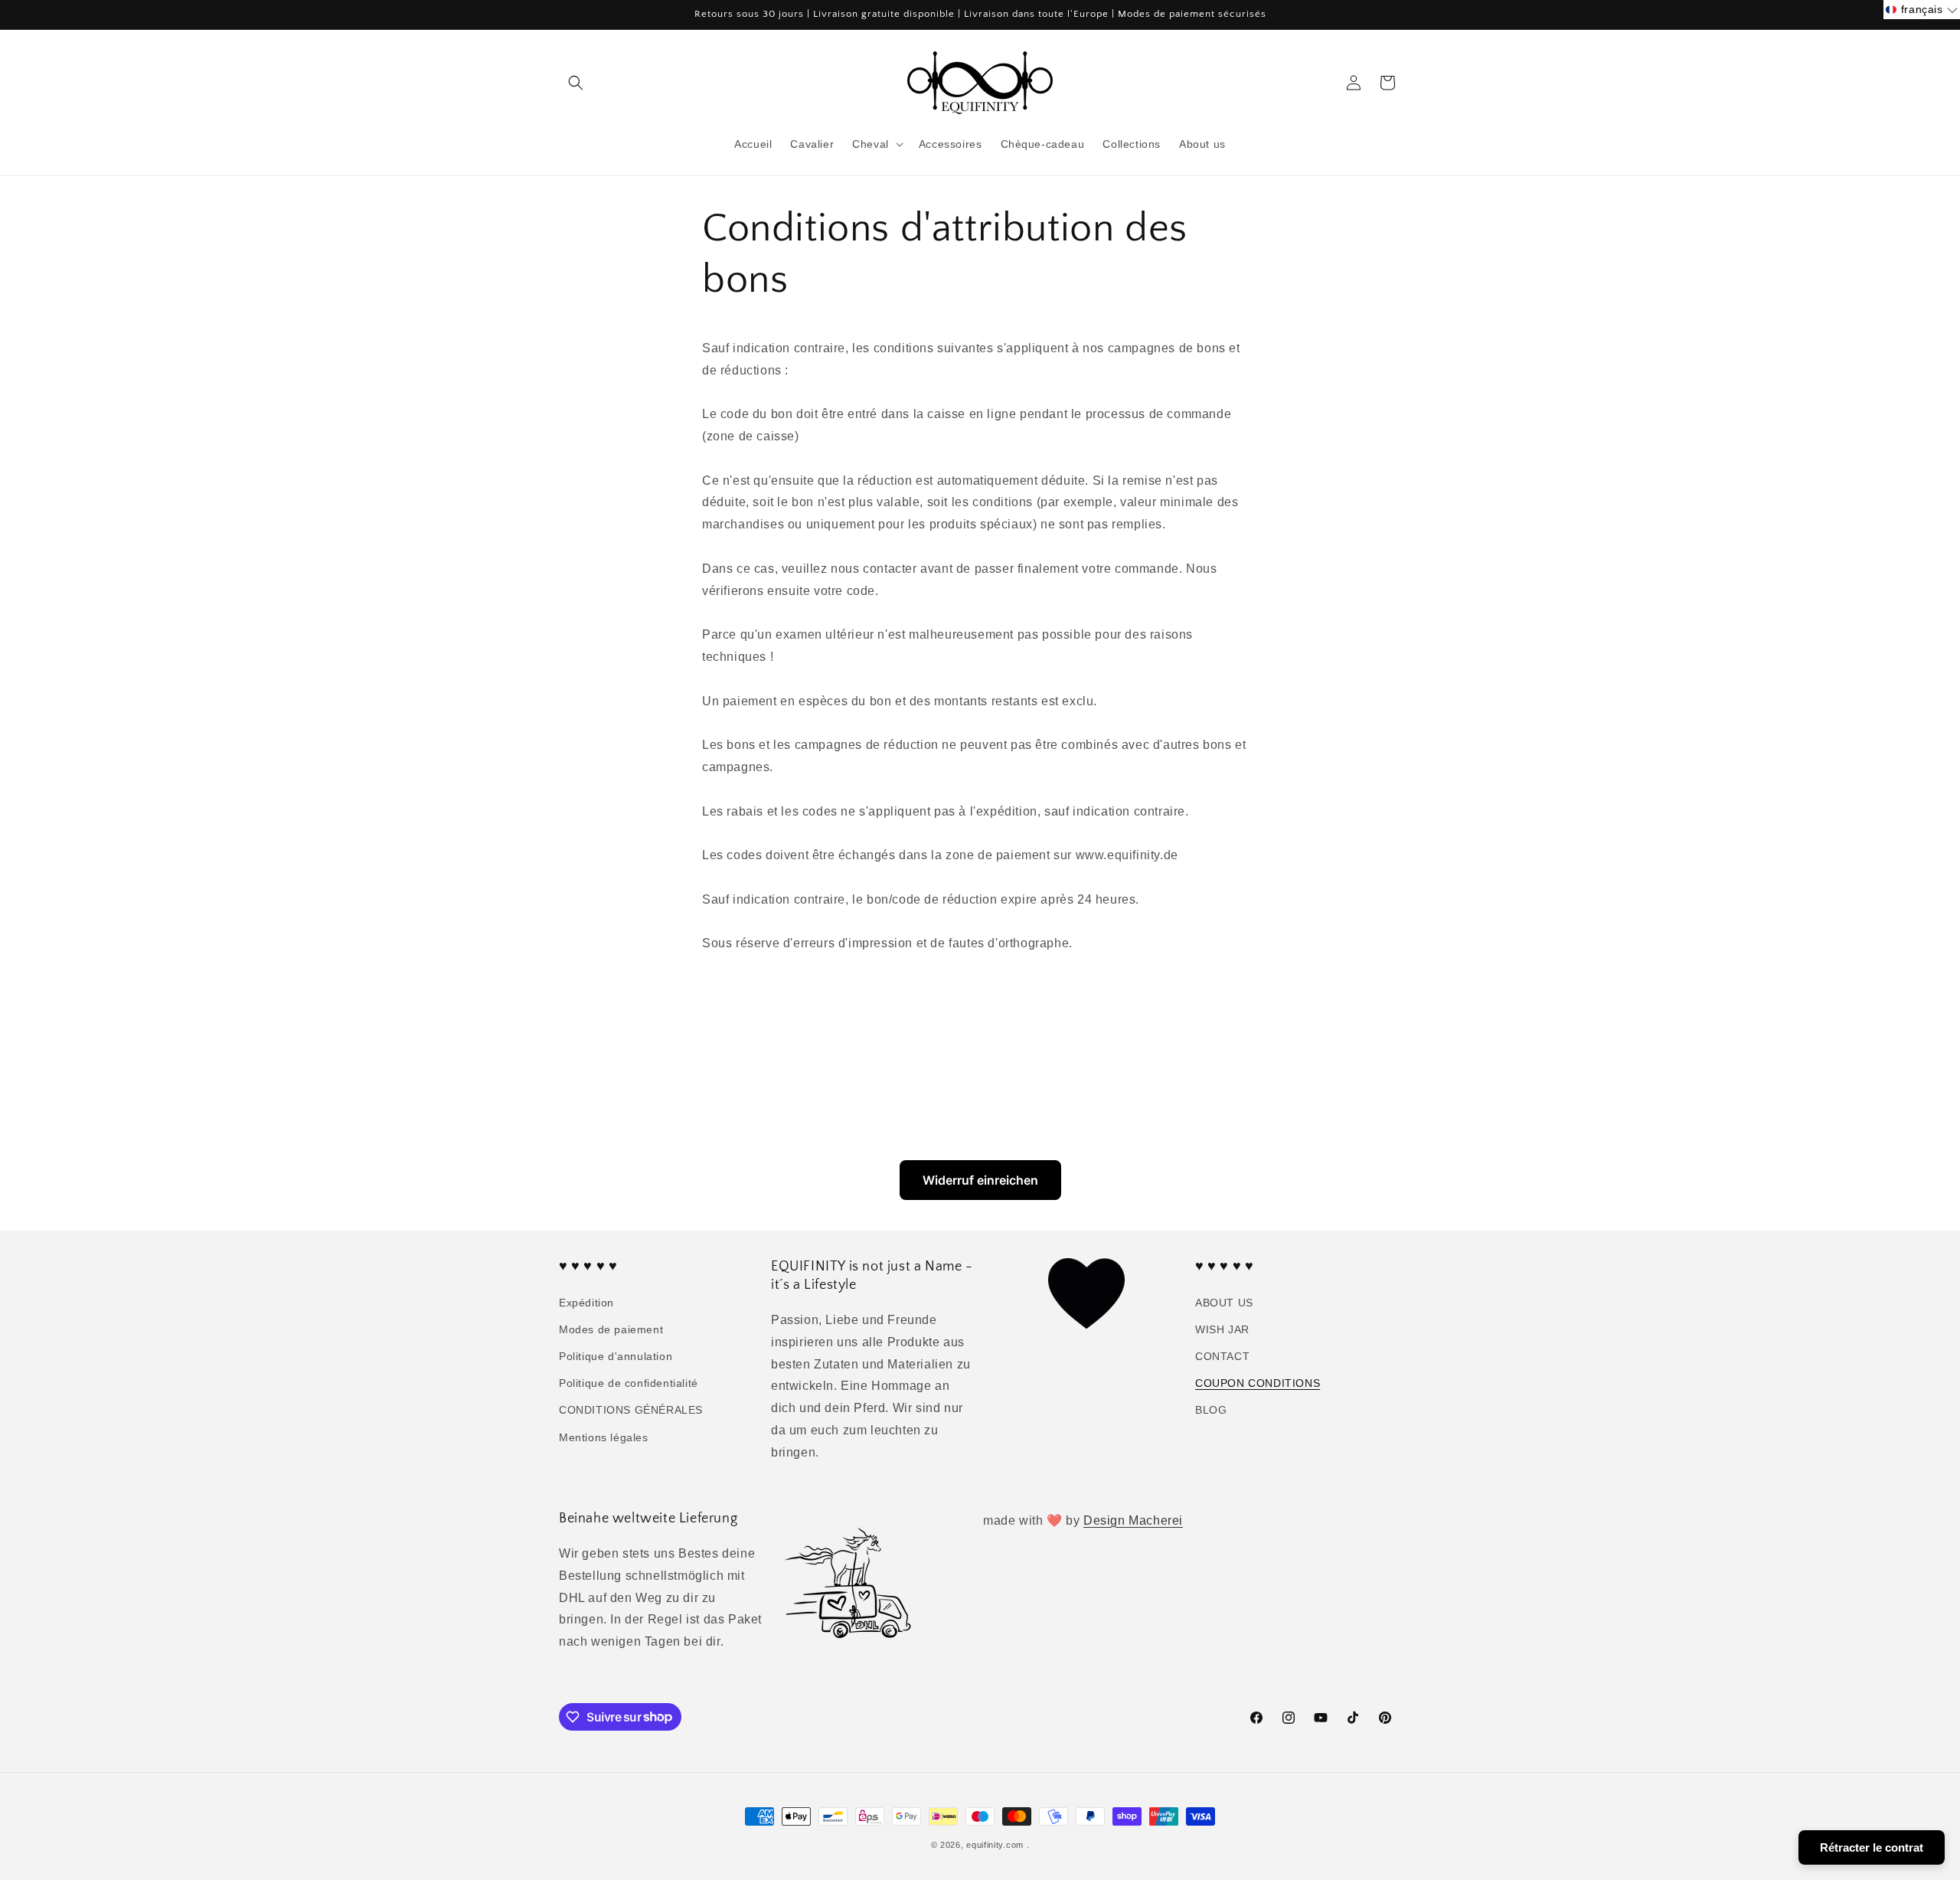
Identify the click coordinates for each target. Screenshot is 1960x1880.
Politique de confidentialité (629, 1383)
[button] (576, 83)
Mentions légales (604, 1437)
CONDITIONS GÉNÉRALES (631, 1410)
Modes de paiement (611, 1329)
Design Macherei (1133, 1520)
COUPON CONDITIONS (1258, 1383)
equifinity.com (995, 1845)
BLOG (1211, 1410)
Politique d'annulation (616, 1356)
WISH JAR (1222, 1329)
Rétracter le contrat (1872, 1847)
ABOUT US (1224, 1303)
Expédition (586, 1303)
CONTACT (1222, 1356)
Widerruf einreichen (980, 1180)
